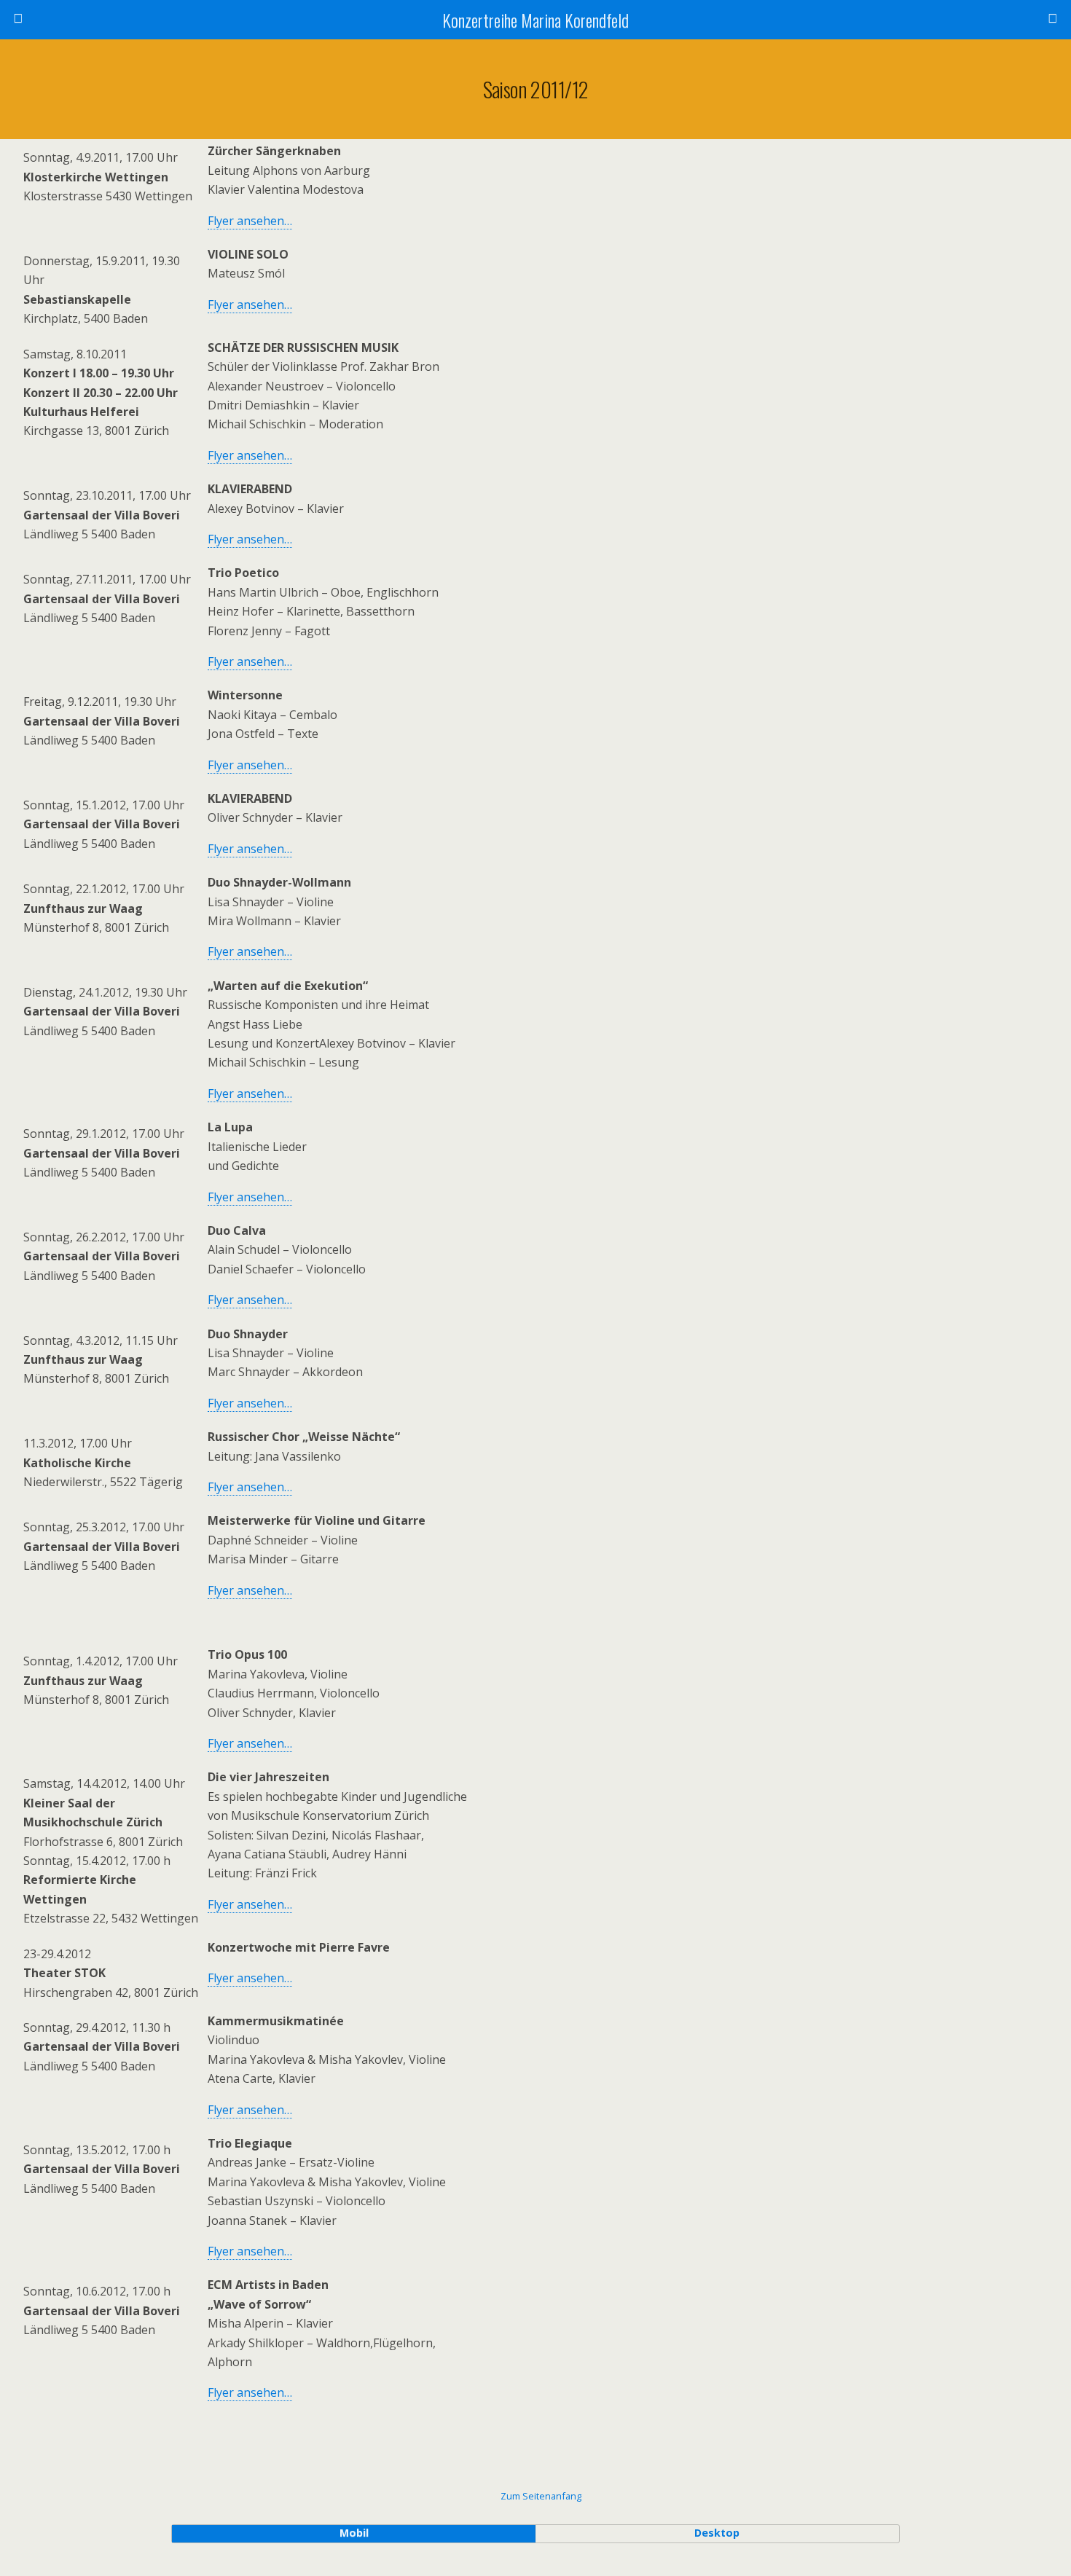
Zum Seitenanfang (541, 2496)
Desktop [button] (717, 2533)
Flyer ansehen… (250, 221)
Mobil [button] (354, 2533)
